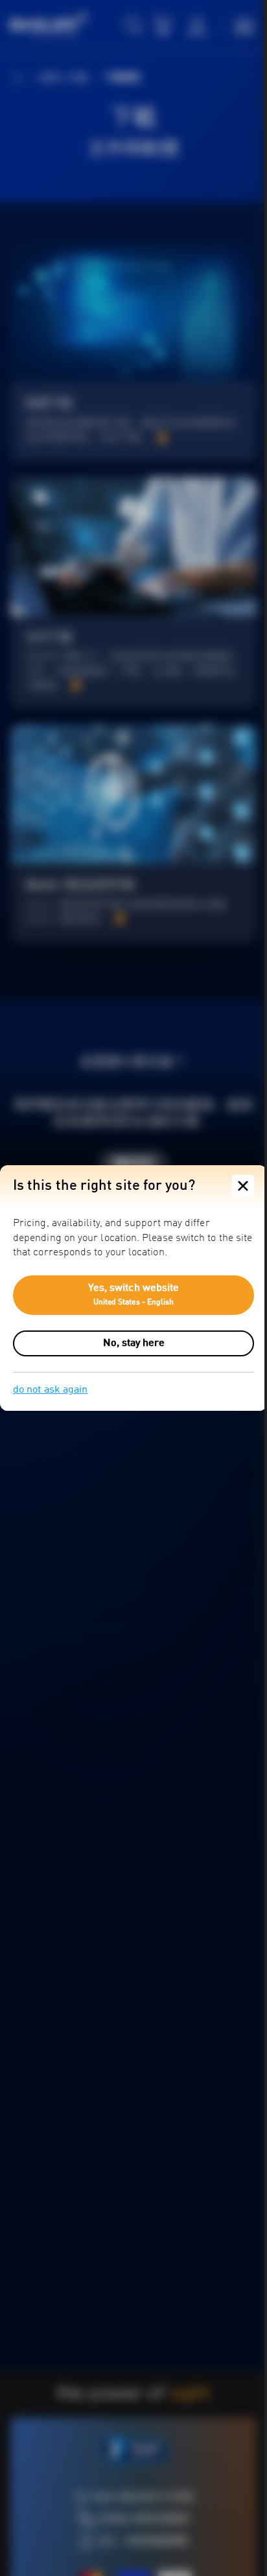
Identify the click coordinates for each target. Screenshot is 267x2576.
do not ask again (50, 1390)
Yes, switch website (129, 1295)
